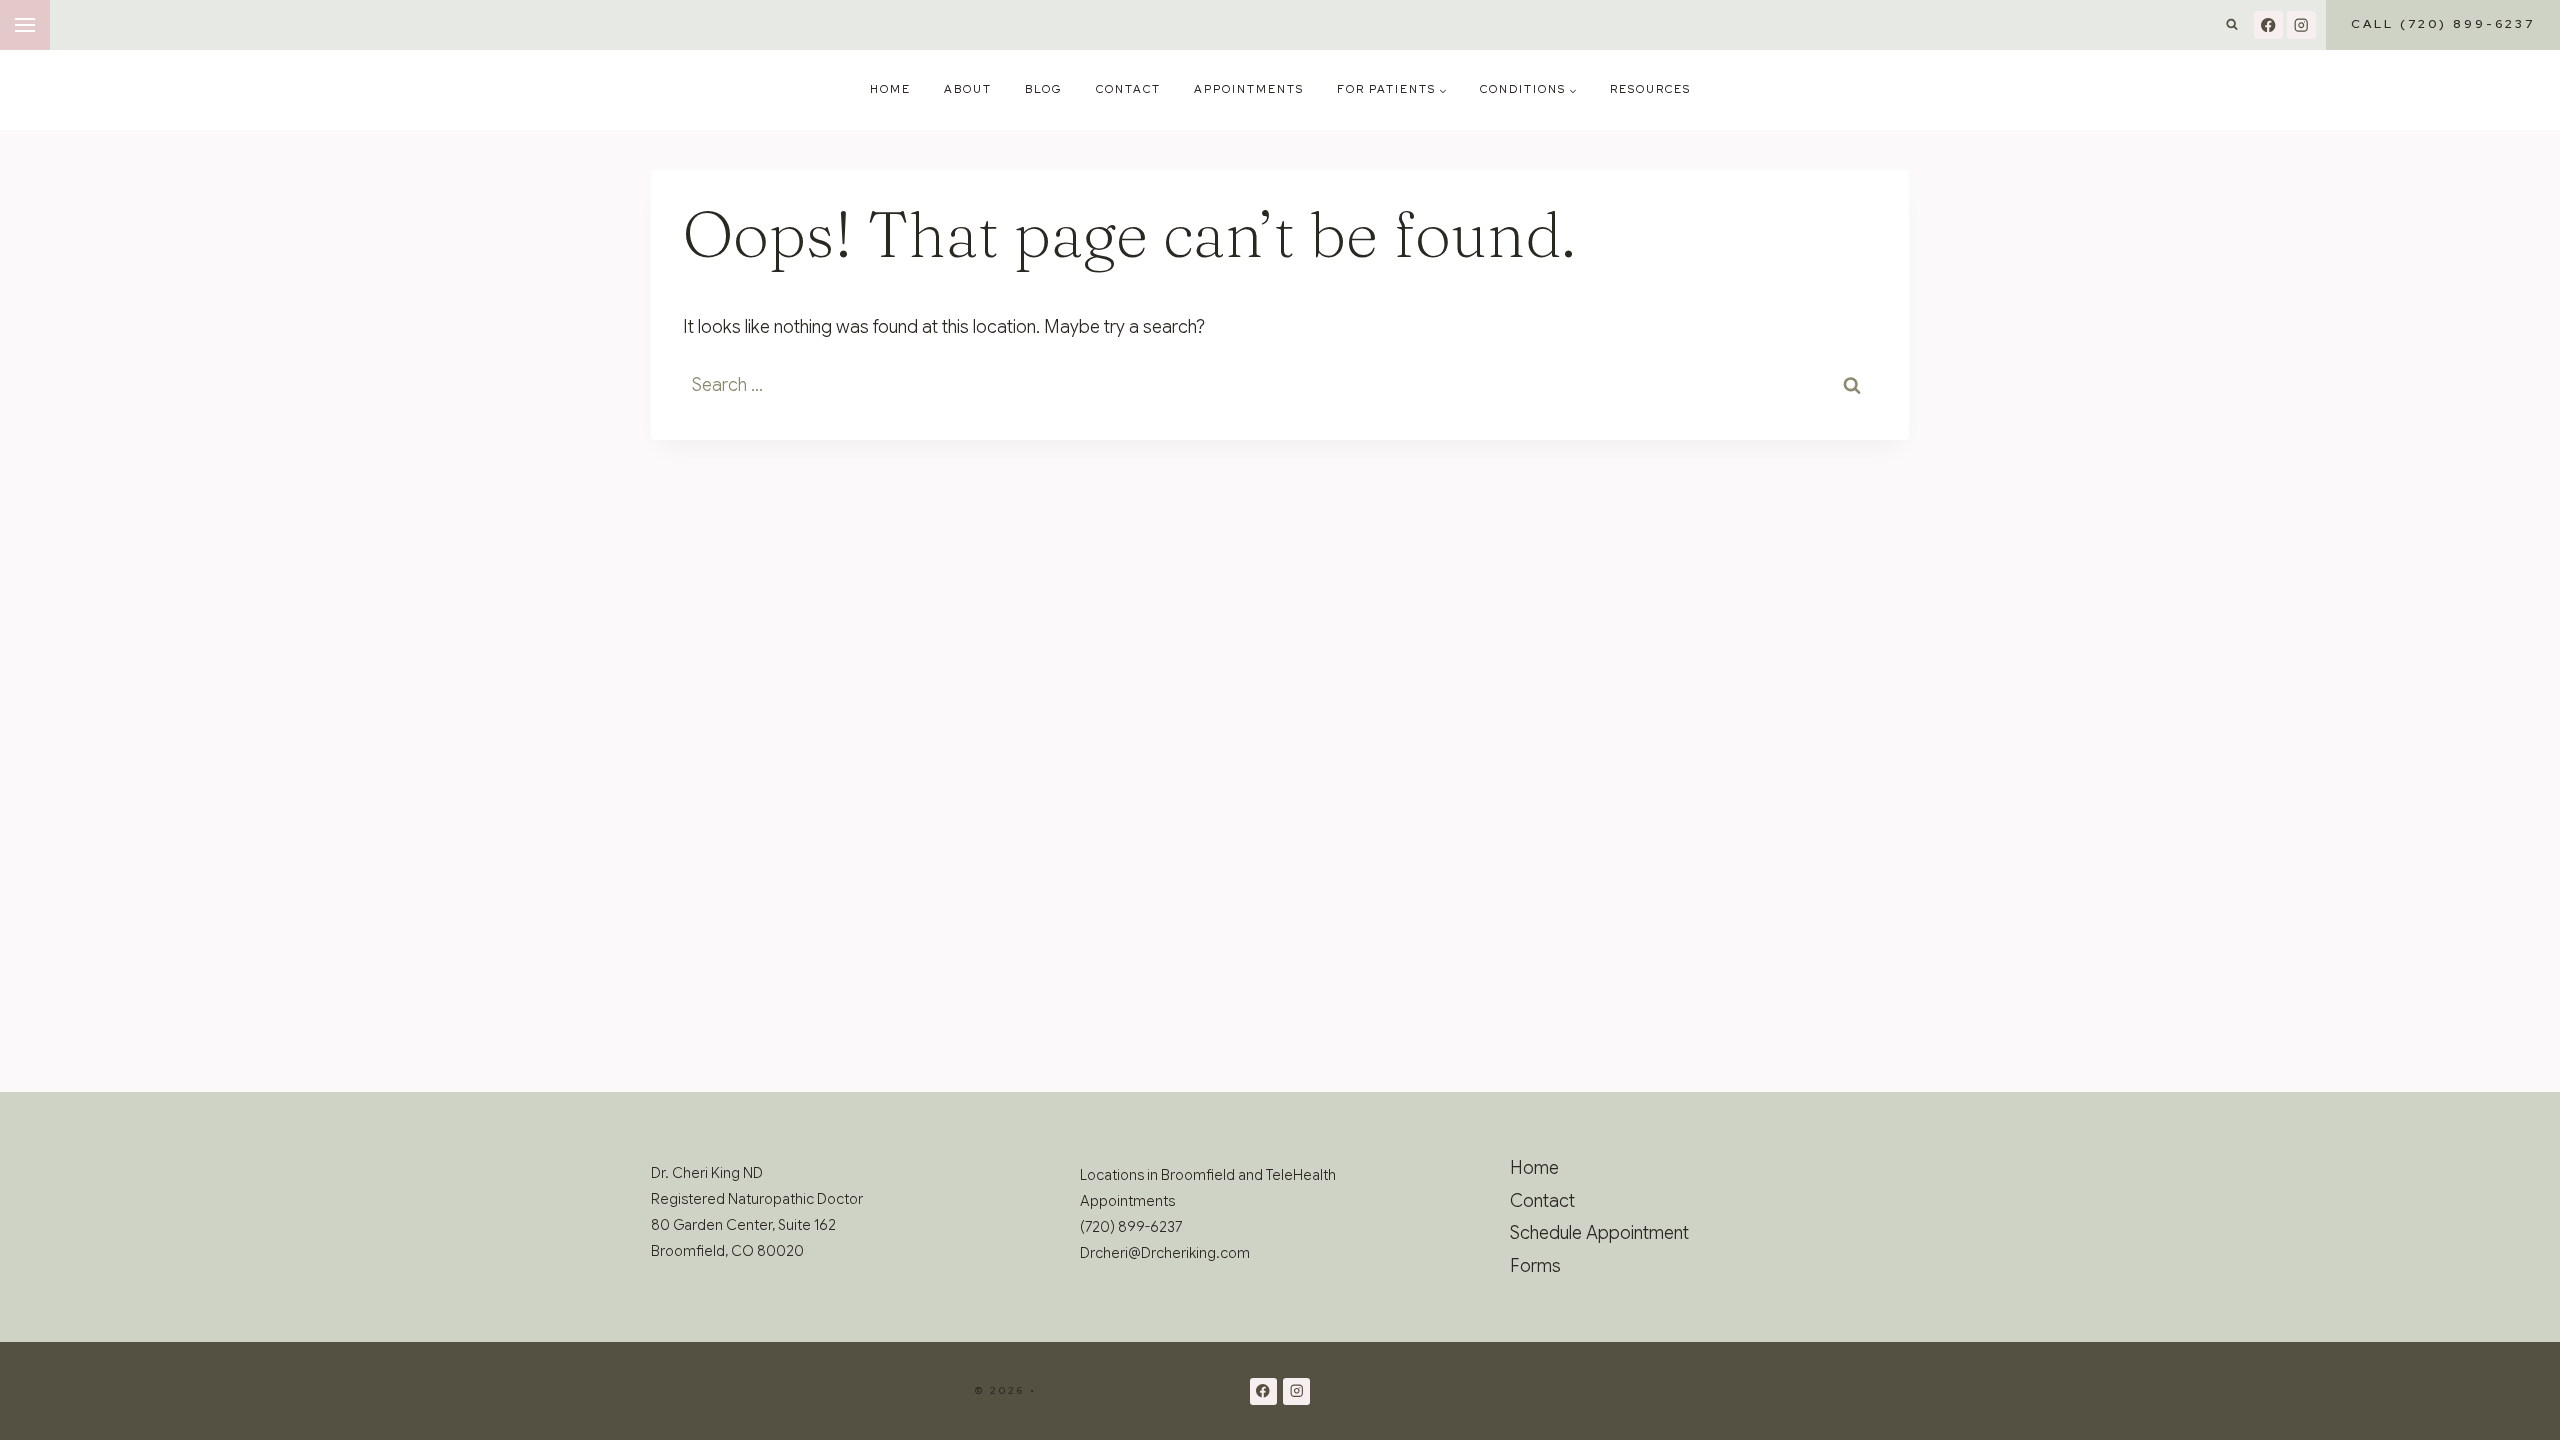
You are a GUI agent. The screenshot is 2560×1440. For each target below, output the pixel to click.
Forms (1535, 1266)
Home (890, 89)
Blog (1044, 89)
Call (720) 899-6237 (2443, 24)
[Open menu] (25, 25)
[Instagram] (2301, 25)
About (968, 89)
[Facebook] (2268, 25)
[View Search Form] (2232, 25)
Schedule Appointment (1599, 1233)
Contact (1128, 89)
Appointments (1249, 89)
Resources (1650, 89)
